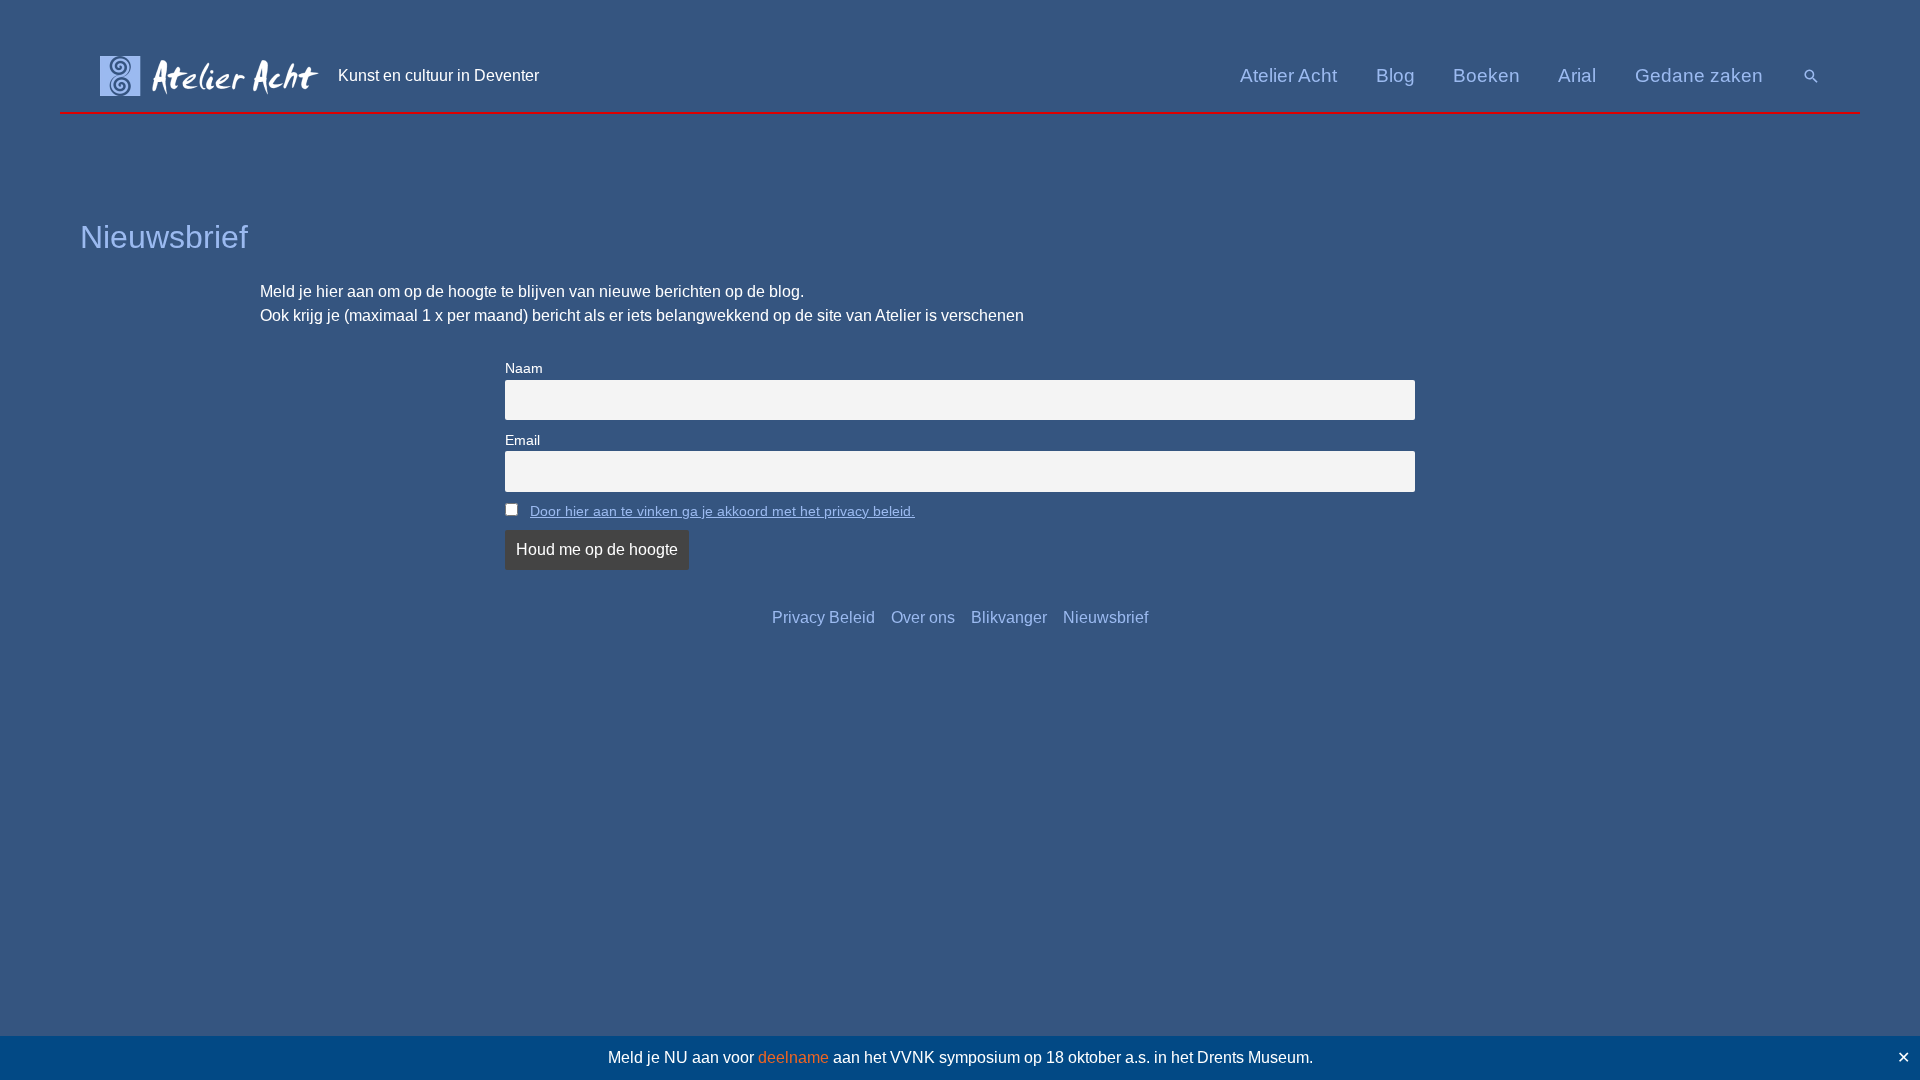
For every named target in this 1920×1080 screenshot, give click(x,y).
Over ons (923, 617)
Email (522, 440)
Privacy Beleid (823, 617)
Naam (524, 368)
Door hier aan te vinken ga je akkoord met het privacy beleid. (722, 511)
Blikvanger (1009, 617)
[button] (1811, 76)
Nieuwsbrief (1105, 617)
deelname (793, 1057)
